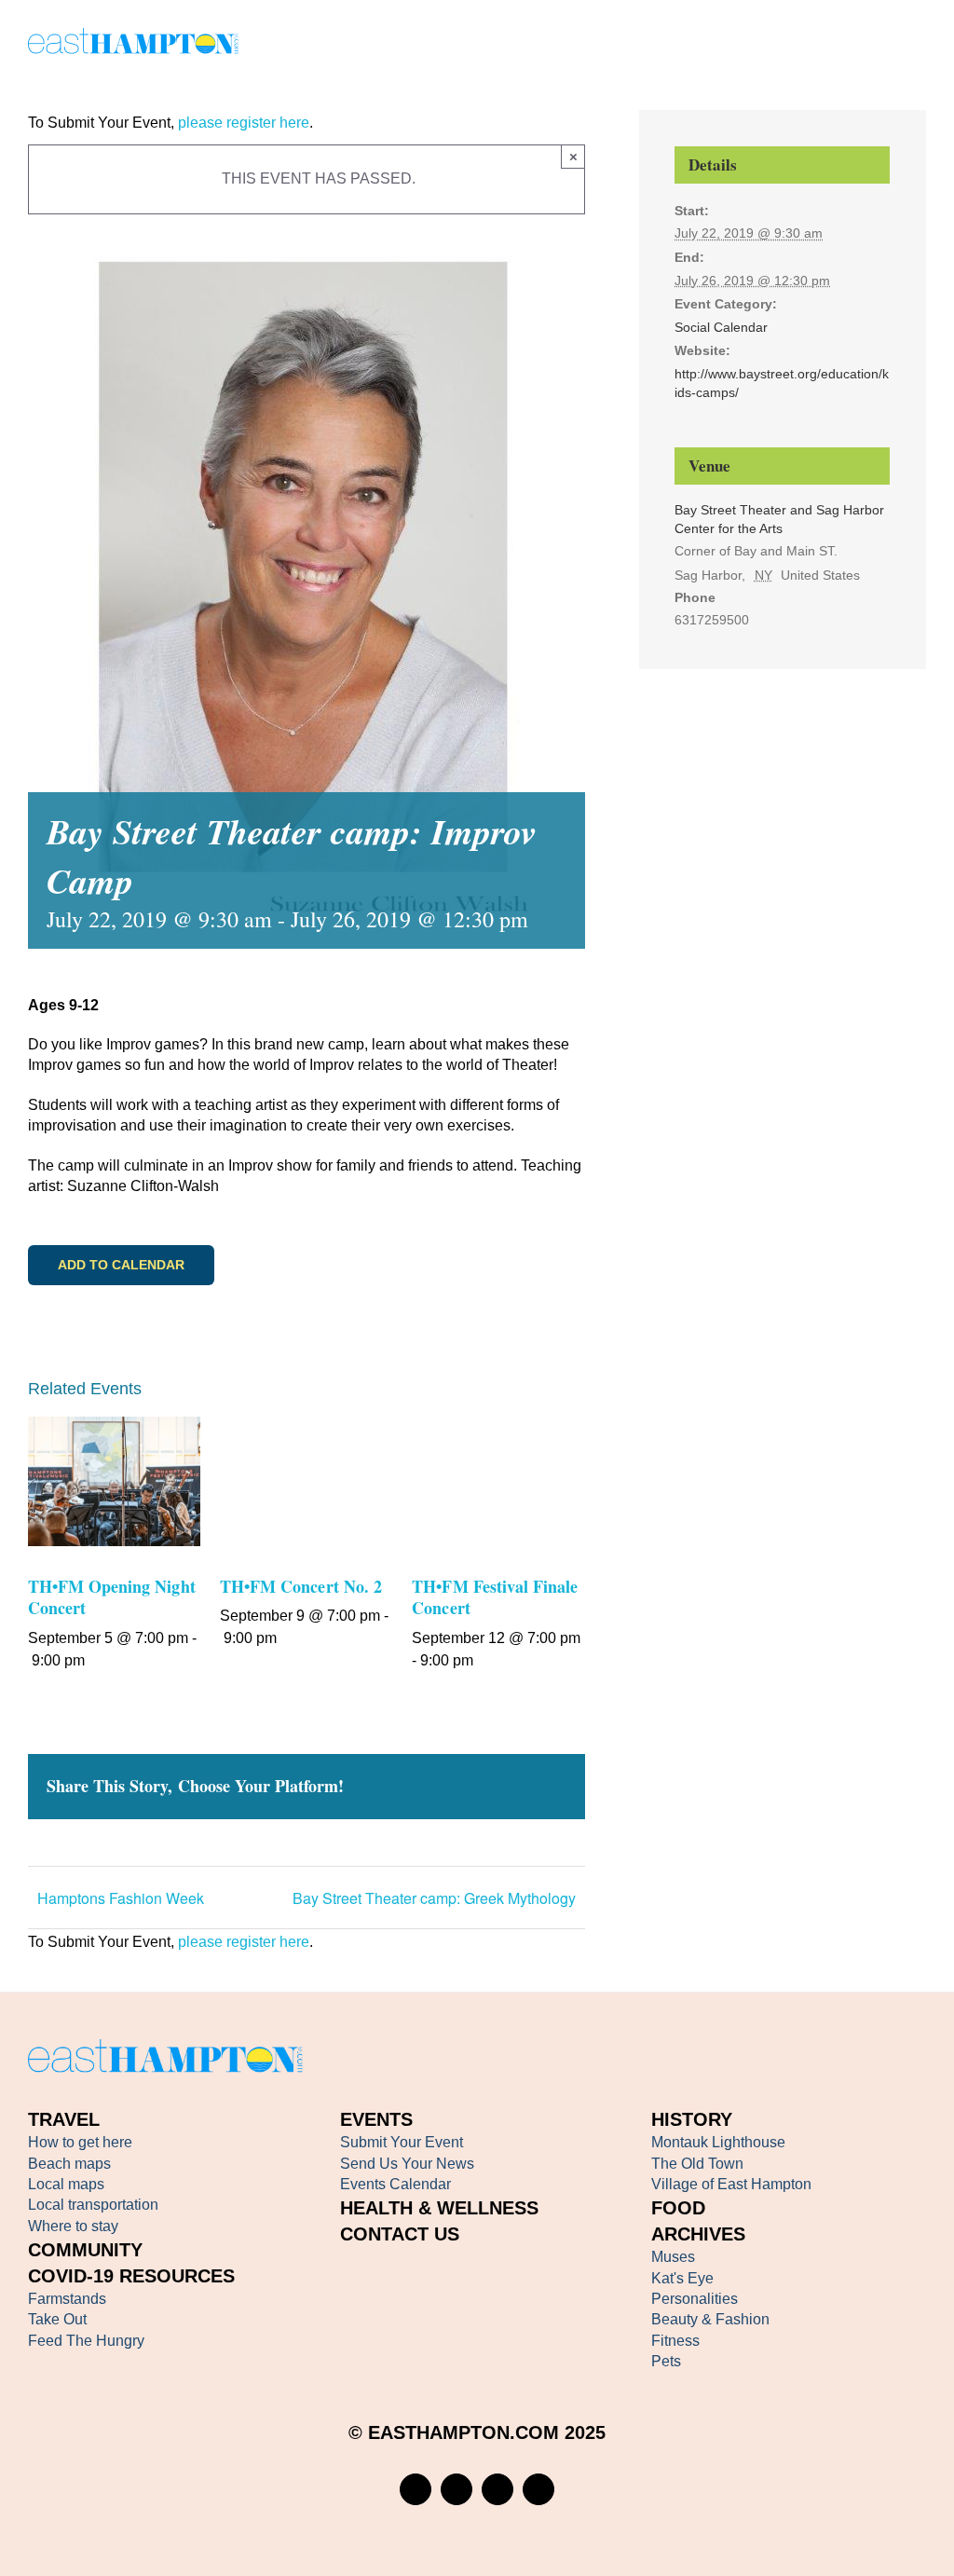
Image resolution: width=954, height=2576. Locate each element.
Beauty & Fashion (710, 2319)
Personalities (695, 2299)
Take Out (57, 2319)
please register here (242, 123)
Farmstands (67, 2299)
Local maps (66, 2184)
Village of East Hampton (731, 2184)
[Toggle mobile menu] (919, 44)
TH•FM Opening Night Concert (112, 1597)
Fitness (675, 2341)
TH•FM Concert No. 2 (301, 1586)
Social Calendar (721, 327)
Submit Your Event (402, 2142)
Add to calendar (121, 1265)
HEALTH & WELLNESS (439, 2208)
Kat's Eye (682, 2278)
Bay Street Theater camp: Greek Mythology (434, 1898)
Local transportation (93, 2205)
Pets (666, 2361)
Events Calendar (395, 2184)
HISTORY (692, 2119)
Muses (673, 2257)
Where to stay (73, 2226)
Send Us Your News (407, 2164)
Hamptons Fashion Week (121, 1898)
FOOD (678, 2208)
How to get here (80, 2142)
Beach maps (69, 2164)
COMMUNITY (85, 2250)
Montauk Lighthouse (718, 2142)
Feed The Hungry (86, 2341)
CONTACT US (400, 2234)
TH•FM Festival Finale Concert (495, 1597)
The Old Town (697, 2164)
